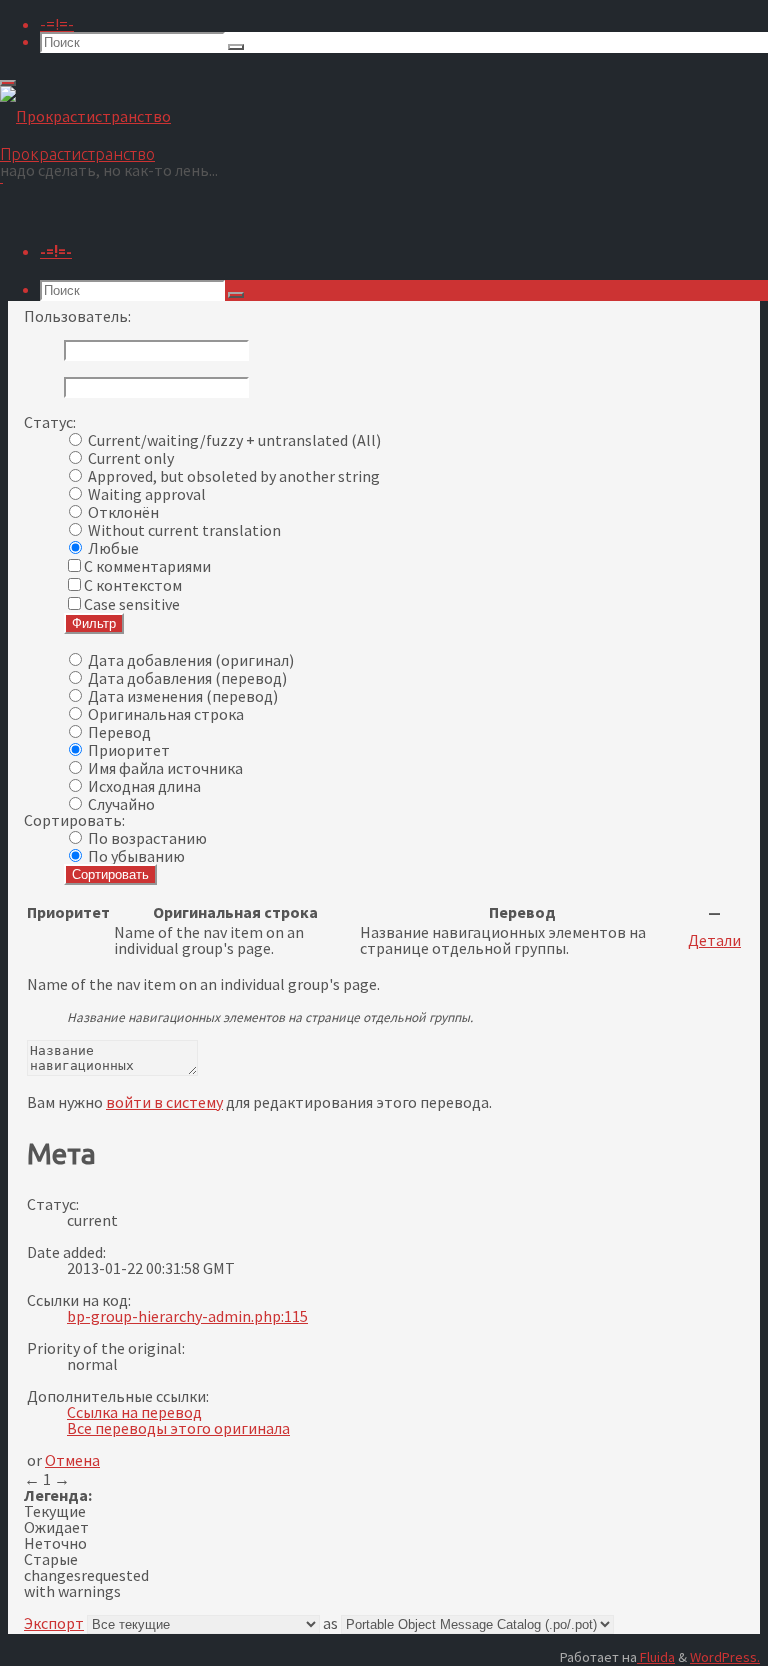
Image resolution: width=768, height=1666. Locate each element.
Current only (131, 458)
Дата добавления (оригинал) (191, 660)
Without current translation (184, 530)
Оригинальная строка (166, 714)
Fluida (656, 1657)
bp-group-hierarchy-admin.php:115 (187, 1316)
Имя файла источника (165, 768)
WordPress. (725, 1657)
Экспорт (54, 1623)
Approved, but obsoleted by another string (234, 476)
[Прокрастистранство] (85, 116)
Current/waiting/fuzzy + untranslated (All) (234, 440)
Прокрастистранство (77, 154)
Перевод (119, 732)
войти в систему (164, 1102)
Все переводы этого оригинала (178, 1428)
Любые (113, 548)
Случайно (121, 804)
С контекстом (133, 585)
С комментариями (147, 566)
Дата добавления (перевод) (187, 678)
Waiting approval (147, 494)
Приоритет (129, 750)
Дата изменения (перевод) (183, 696)
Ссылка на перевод (134, 1412)
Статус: (50, 422)
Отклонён (123, 512)
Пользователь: (77, 316)
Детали (714, 940)
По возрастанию (147, 838)
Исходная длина (144, 786)
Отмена (72, 1460)
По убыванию (136, 856)
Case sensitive (132, 604)
